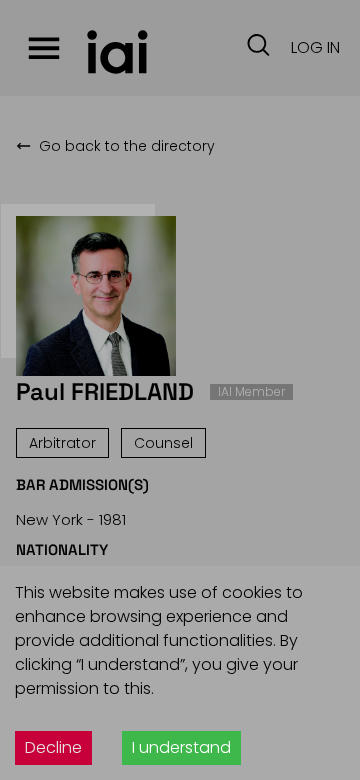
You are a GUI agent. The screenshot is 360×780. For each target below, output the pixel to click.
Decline (53, 747)
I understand (181, 747)
